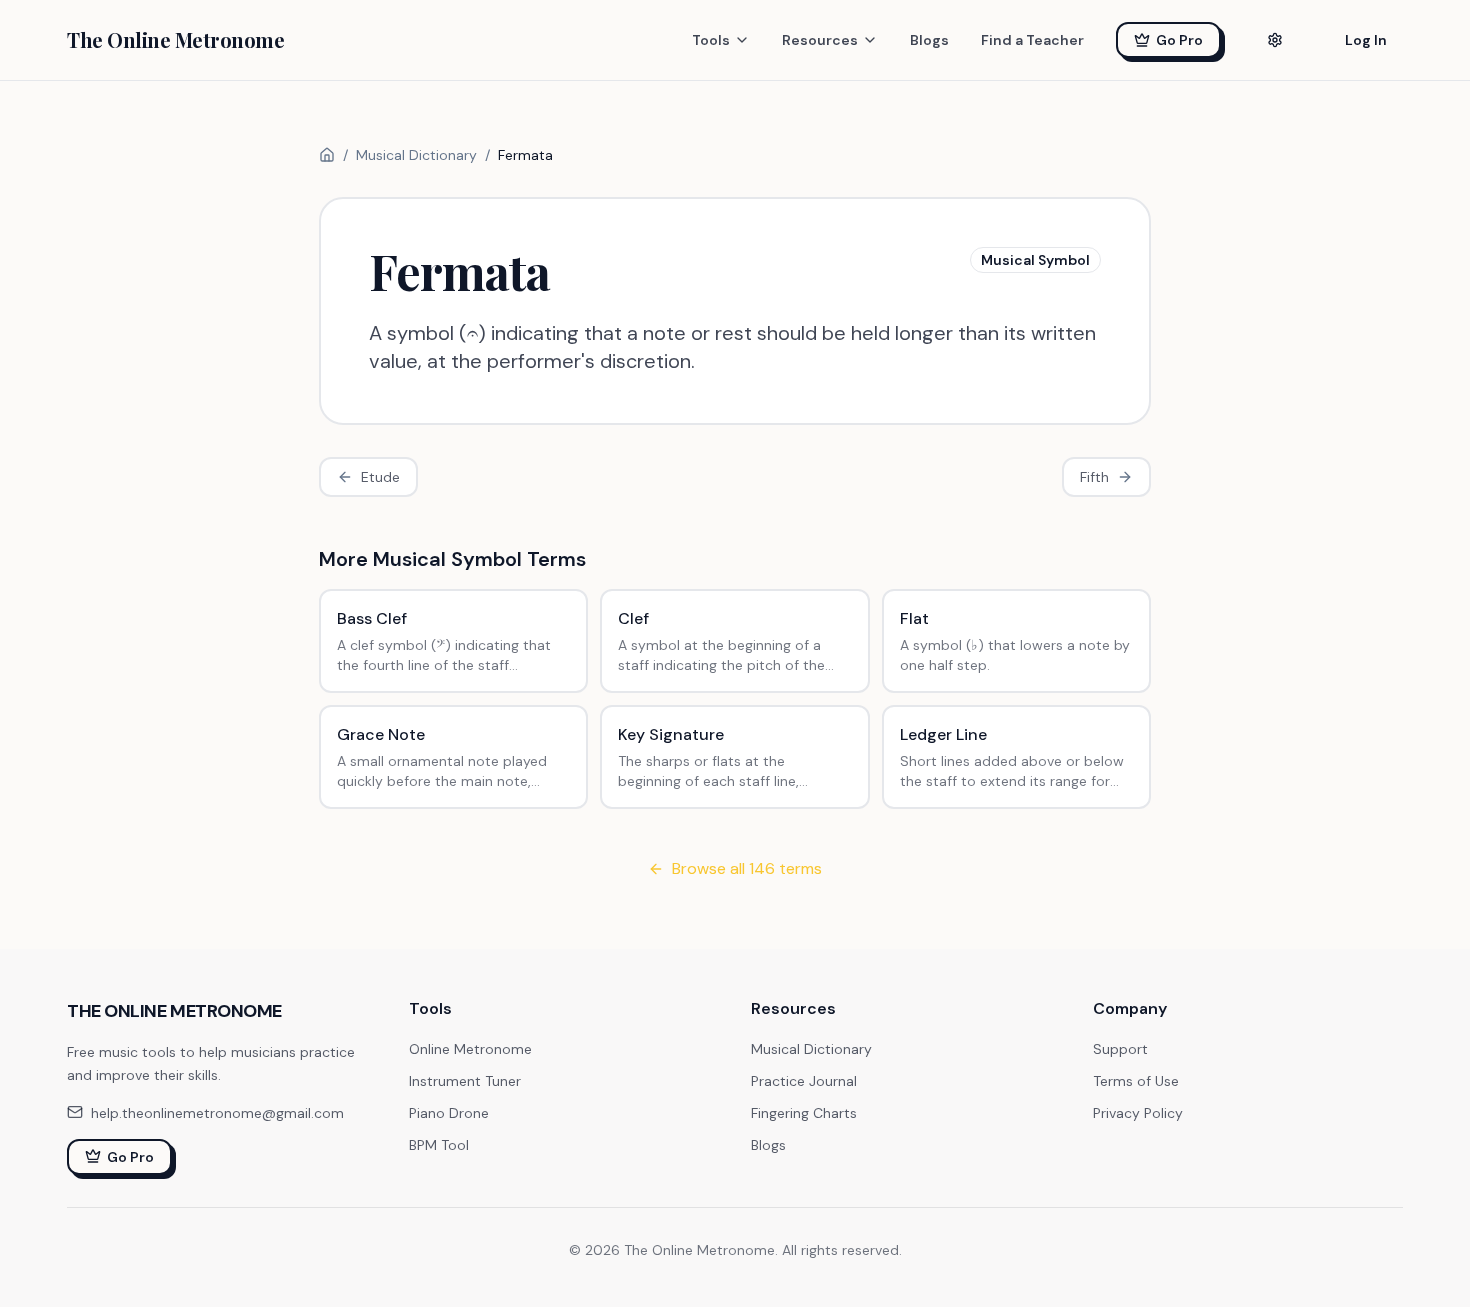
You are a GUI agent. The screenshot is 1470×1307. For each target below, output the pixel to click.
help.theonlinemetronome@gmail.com (217, 1112)
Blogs (929, 40)
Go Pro (1179, 40)
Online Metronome (470, 1049)
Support (1120, 1049)
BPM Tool (439, 1145)
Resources (820, 40)
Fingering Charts (804, 1113)
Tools (711, 40)
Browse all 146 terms (747, 868)
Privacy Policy (1138, 1113)
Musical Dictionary (416, 155)
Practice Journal (804, 1081)
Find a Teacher (1032, 40)
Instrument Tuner (465, 1081)
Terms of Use (1136, 1081)
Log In (1366, 40)
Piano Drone (449, 1113)
